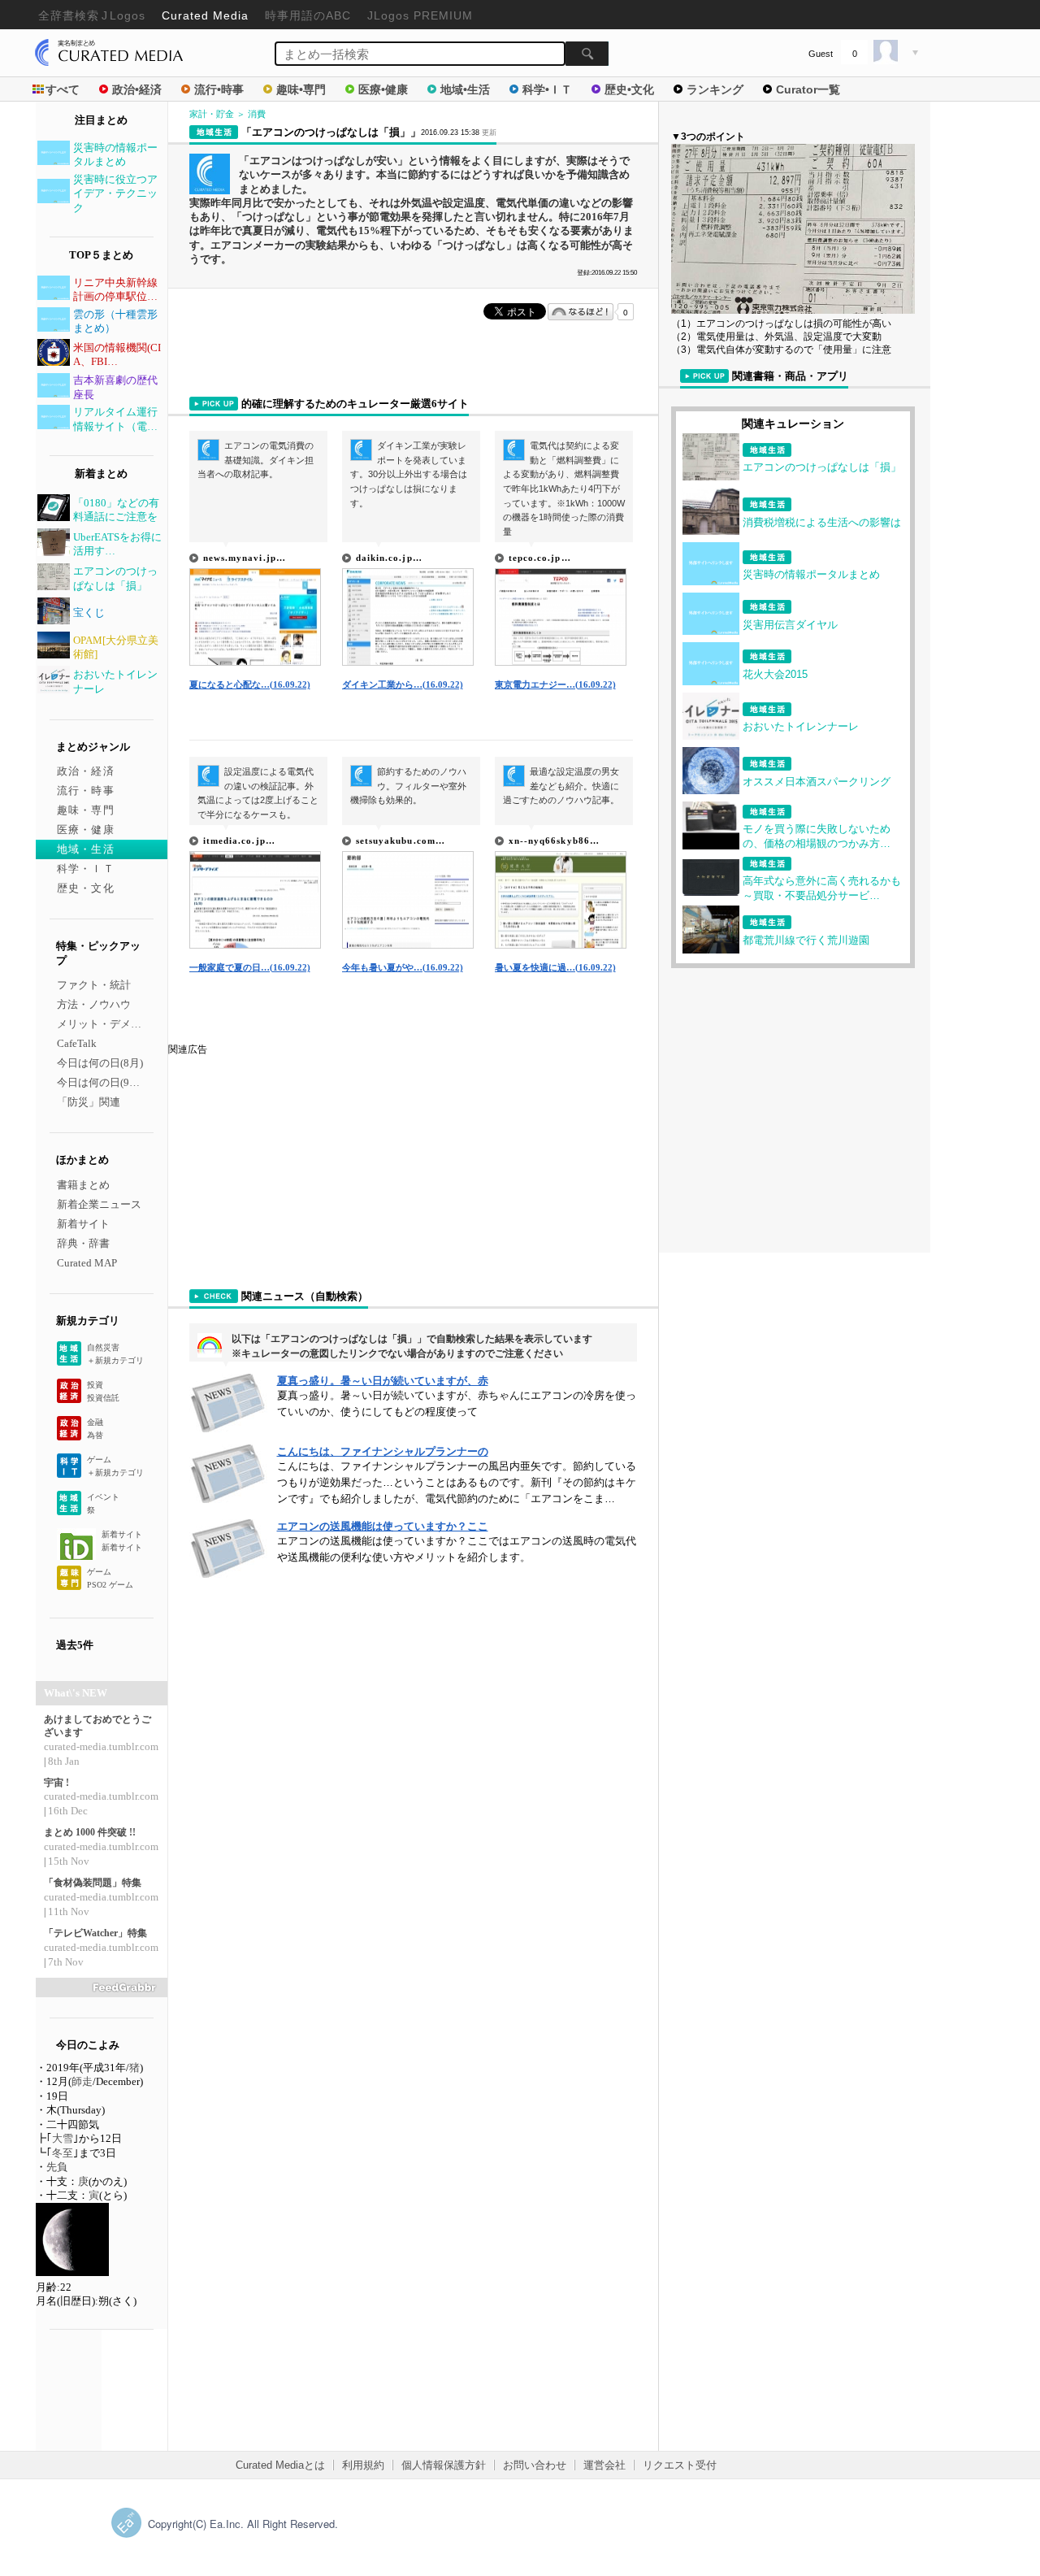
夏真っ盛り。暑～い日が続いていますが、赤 (383, 1381)
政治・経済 (86, 771)
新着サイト (83, 1224)
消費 (257, 114)
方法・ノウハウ (94, 1004)
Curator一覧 (808, 89)
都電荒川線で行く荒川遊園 (806, 940)
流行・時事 (86, 791)
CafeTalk (77, 1043)
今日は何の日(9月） (104, 1082)
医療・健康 (86, 830)
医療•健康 (383, 89)
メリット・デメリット (110, 1024)
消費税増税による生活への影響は (822, 522)
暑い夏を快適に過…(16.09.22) (555, 967)
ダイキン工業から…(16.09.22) (403, 684)
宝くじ (89, 613)
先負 (57, 2167)
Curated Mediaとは (280, 2465)
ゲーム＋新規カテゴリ (115, 1466)
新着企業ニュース (99, 1204)
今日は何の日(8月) (100, 1063)
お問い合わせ (535, 2465)
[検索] (587, 54)
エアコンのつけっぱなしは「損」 (822, 467)
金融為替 (95, 1429)
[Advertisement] (290, 1158)
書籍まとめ (83, 1185)
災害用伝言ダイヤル (790, 625)
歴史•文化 (629, 89)
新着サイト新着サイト (122, 1541)
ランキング (715, 89)
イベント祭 (103, 1503)
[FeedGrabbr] (102, 1987)
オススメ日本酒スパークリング (817, 782)
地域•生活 (465, 89)
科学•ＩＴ (547, 89)
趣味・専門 (86, 810)
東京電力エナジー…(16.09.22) (555, 684)
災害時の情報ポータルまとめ (811, 574)
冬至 (63, 2153)
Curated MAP (87, 1263)
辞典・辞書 (83, 1243)
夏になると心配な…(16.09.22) (250, 684)
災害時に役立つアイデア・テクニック (115, 193)
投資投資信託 (103, 1391)
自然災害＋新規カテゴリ (115, 1354)
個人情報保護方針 (444, 2465)
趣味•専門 (301, 89)
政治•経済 (137, 89)
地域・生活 (86, 849)
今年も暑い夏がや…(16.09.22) (403, 967)
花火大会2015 (775, 674)
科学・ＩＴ (86, 869)
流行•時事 (219, 89)
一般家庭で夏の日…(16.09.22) (250, 967)
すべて (63, 89)
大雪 (63, 2138)
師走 (82, 2081)
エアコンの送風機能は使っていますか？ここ (383, 1526)
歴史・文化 (86, 888)
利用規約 (363, 2465)
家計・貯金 (212, 114)
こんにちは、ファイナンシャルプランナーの (383, 1451)
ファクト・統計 (94, 985)
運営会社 (604, 2465)
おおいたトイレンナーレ (801, 726)
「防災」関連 (89, 1102)
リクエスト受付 (680, 2465)
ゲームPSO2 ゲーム (110, 1578)
